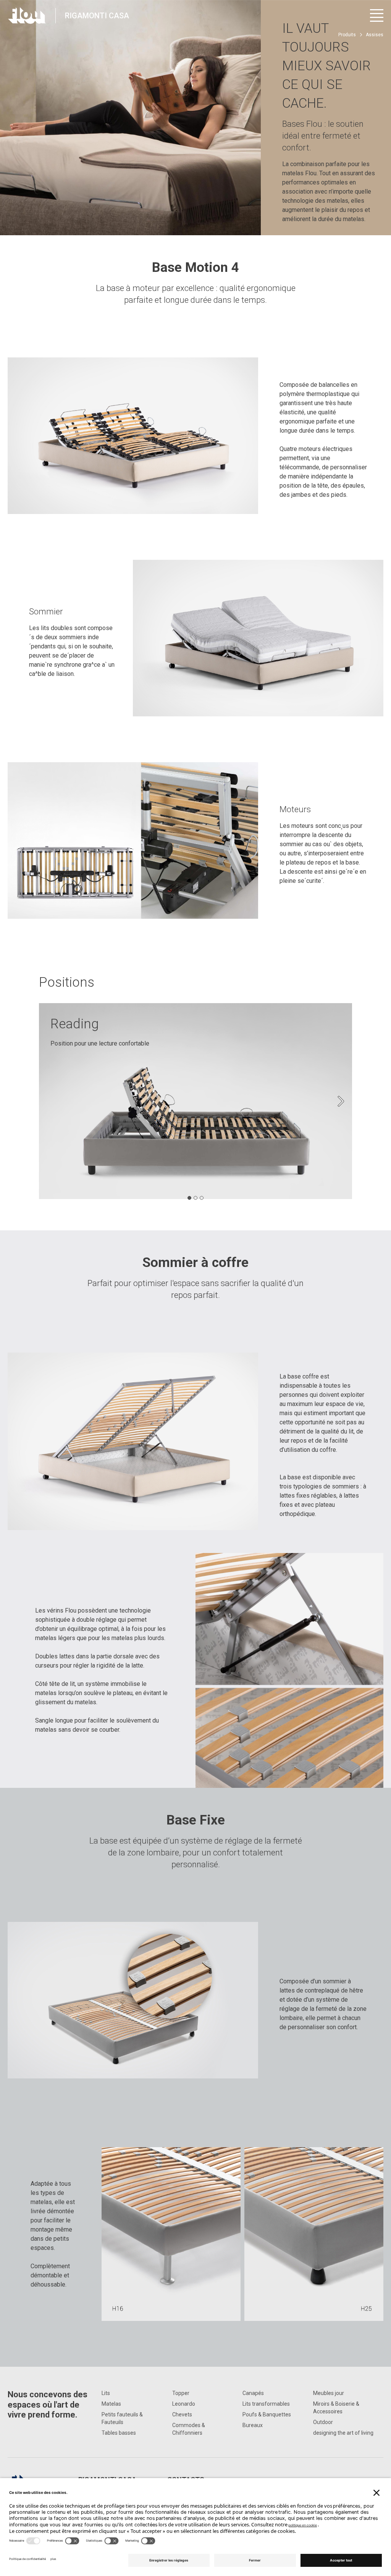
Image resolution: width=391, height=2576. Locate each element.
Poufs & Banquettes (267, 2414)
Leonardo (184, 2404)
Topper (181, 2393)
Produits (347, 35)
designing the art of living (343, 2433)
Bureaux (253, 2425)
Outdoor (323, 2422)
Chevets (182, 2414)
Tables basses (119, 2433)
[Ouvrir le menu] (377, 15)
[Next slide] (341, 1101)
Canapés (253, 2393)
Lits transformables (266, 2404)
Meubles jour (329, 2393)
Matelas (111, 2404)
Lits (106, 2393)
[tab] (189, 1198)
